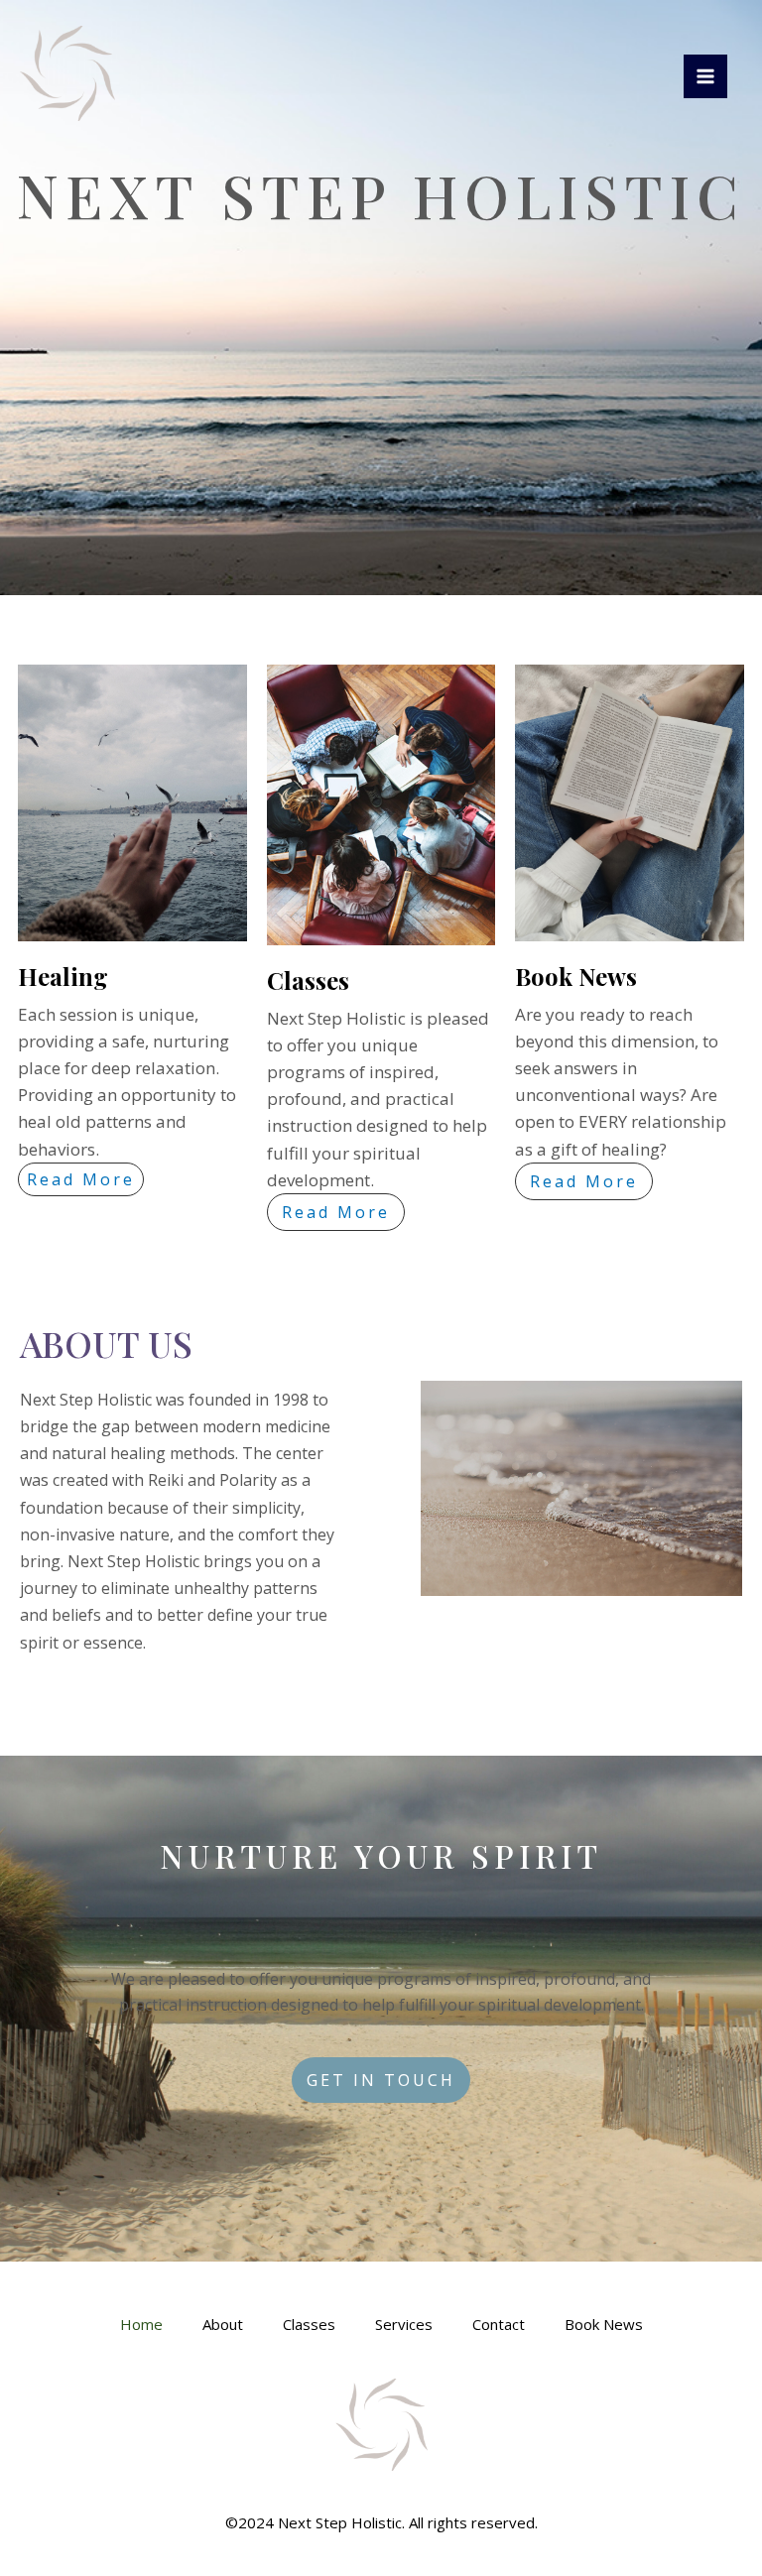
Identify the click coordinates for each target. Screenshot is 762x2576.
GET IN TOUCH (381, 2080)
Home (141, 2324)
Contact (499, 2324)
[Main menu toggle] (705, 76)
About (223, 2324)
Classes (309, 2324)
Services (404, 2324)
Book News (604, 2324)
